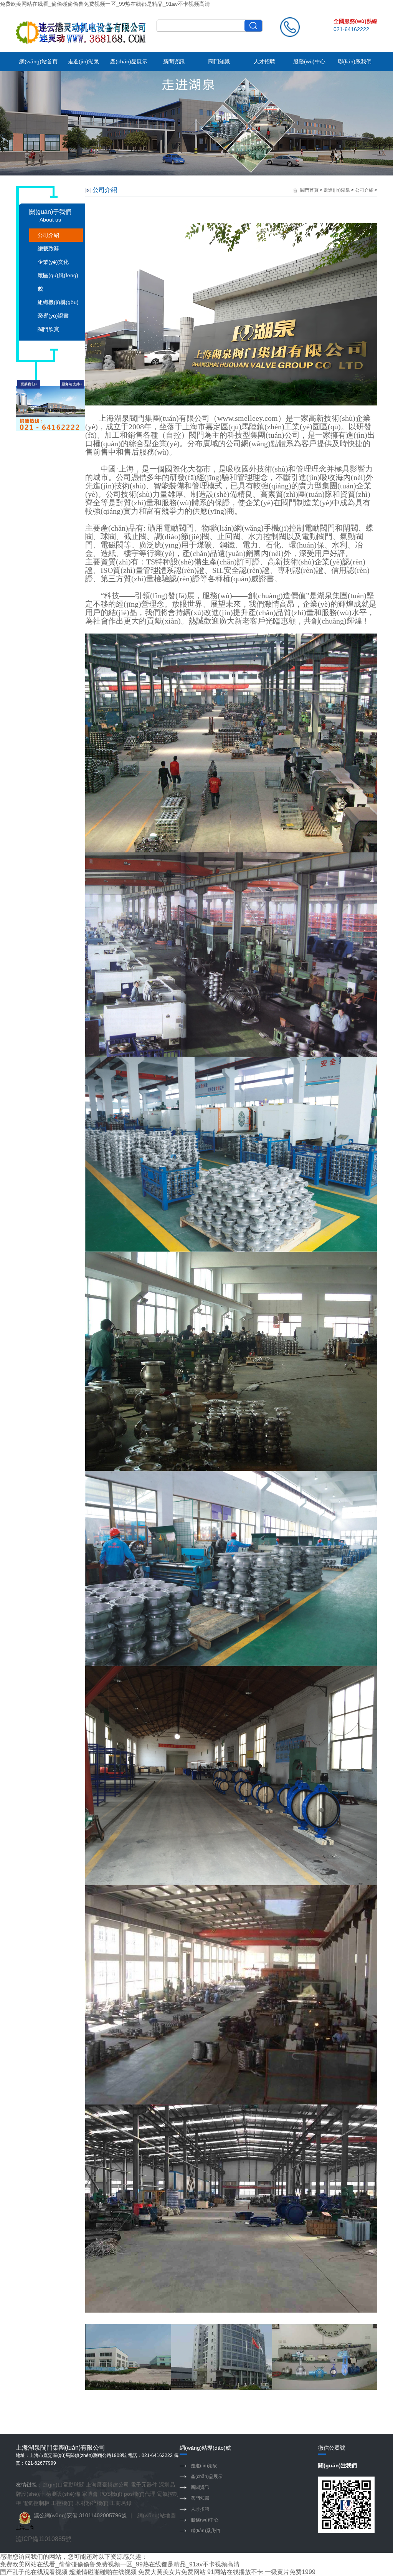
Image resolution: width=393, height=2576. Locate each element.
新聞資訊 (174, 61)
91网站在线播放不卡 (235, 2572)
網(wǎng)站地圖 (157, 2515)
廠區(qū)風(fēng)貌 (58, 282)
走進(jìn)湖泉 (83, 61)
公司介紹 (48, 235)
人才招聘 (264, 61)
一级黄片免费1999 (290, 2572)
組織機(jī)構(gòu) (58, 302)
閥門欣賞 (48, 329)
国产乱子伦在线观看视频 (34, 2572)
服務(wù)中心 (309, 61)
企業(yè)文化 (53, 262)
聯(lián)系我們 (355, 61)
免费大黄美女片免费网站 (172, 2572)
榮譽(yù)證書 (53, 316)
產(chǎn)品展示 (129, 61)
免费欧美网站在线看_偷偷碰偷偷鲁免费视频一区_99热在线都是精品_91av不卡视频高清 (105, 4)
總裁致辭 (48, 248)
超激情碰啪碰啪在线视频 (103, 2572)
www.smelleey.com (248, 418)
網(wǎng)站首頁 (38, 61)
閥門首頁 (309, 190)
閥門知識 (219, 61)
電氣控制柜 (36, 2503)
